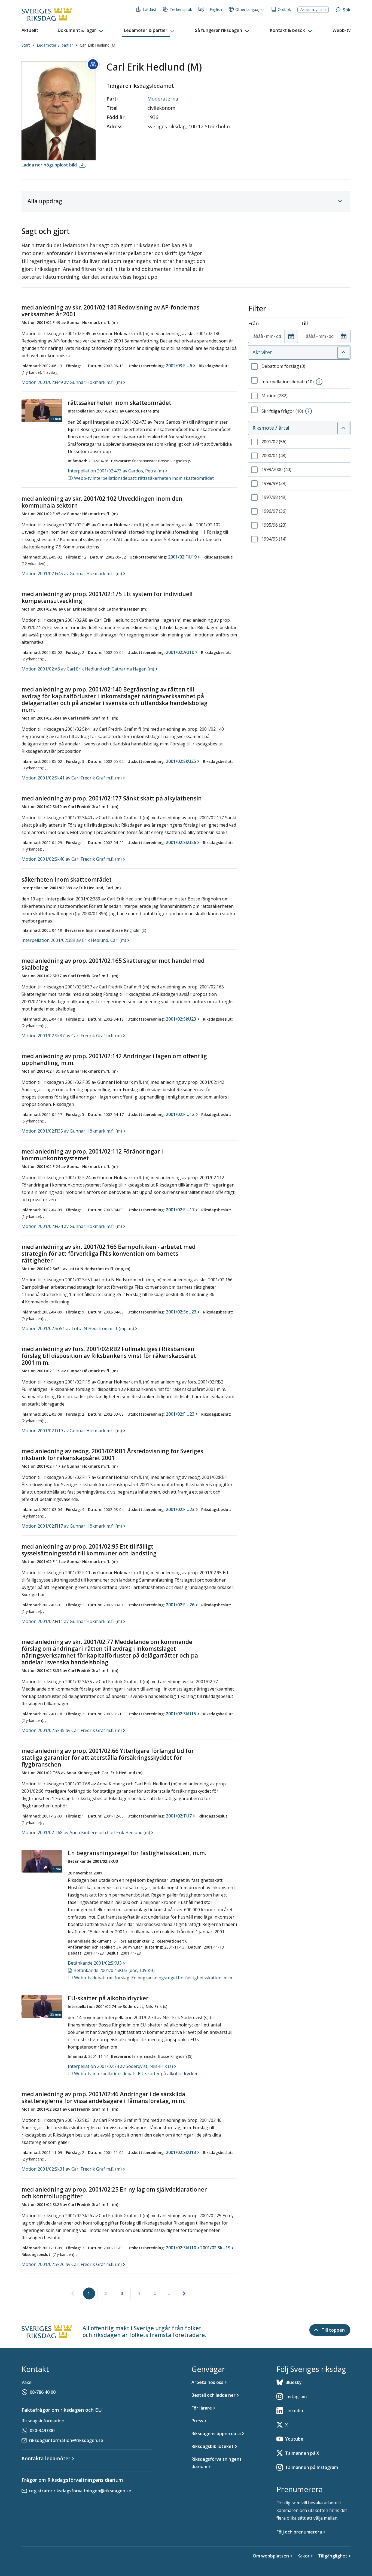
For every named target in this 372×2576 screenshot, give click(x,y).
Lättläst (150, 9)
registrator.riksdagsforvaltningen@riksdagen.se (80, 2491)
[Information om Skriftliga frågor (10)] (309, 411)
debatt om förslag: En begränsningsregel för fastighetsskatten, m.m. (153, 1978)
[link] (73, 2294)
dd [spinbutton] (279, 336)
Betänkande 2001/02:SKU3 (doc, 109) (114, 1970)
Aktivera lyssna (313, 10)
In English (214, 9)
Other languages (250, 9)
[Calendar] (291, 336)
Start (26, 45)
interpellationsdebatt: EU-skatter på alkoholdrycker (136, 2074)
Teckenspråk (181, 9)
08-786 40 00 (43, 2392)
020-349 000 (42, 2431)
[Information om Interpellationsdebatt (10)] (319, 382)
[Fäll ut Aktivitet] (343, 353)
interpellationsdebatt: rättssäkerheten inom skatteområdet (144, 478)
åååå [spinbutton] (258, 336)
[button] (81, 31)
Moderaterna (163, 99)
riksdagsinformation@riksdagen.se (66, 2440)
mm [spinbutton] (270, 336)
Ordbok (284, 9)
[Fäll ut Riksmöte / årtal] (343, 428)
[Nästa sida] (184, 2293)
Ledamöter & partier (55, 45)
